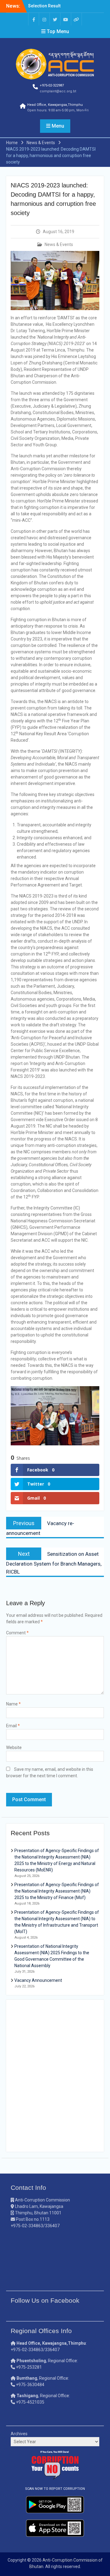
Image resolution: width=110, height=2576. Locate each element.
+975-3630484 (30, 2385)
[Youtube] (66, 19)
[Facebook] (34, 19)
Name (13, 1704)
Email (13, 1726)
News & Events (59, 244)
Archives (19, 2434)
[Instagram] (44, 19)
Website (14, 1747)
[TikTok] (76, 19)
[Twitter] (55, 19)
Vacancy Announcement (38, 1980)
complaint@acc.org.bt (58, 91)
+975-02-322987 (52, 85)
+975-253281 (29, 2367)
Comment (17, 1633)
